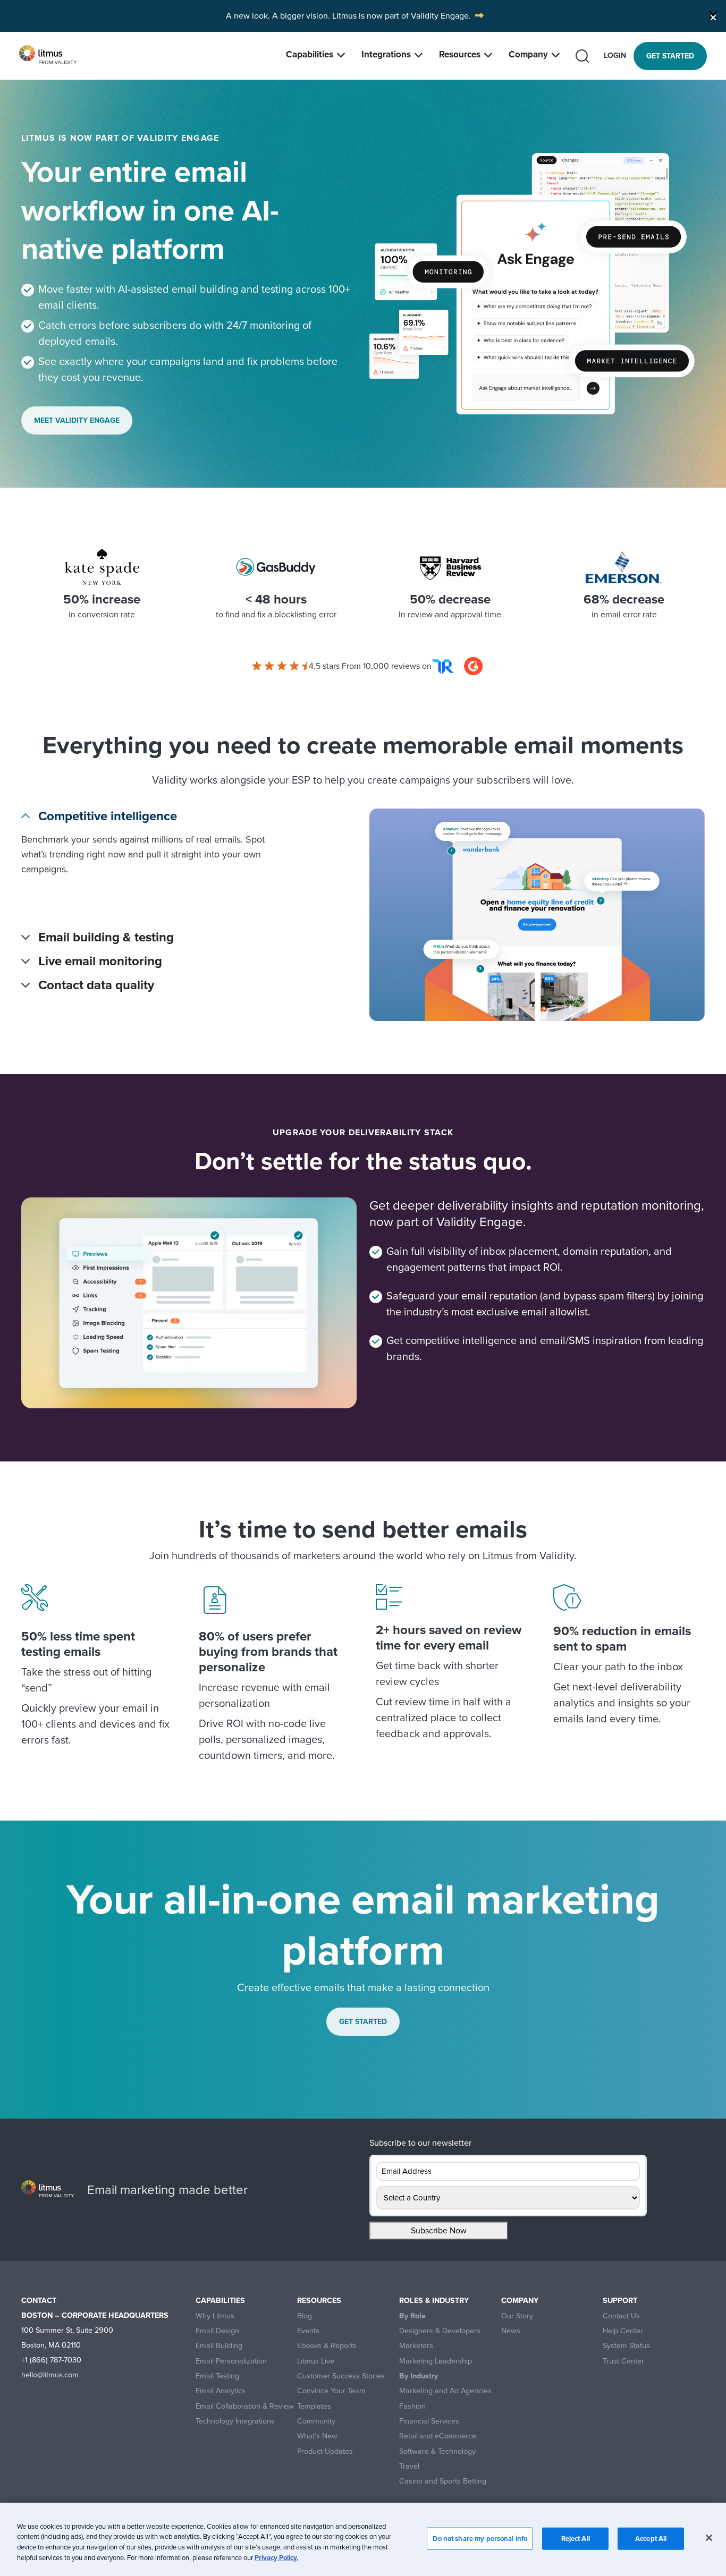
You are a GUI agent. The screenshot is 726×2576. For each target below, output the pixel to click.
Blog (305, 2316)
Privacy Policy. (276, 2557)
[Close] (713, 15)
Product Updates (325, 2451)
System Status (626, 2346)
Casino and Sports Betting (443, 2481)
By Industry (419, 2376)
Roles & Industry (434, 2301)
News (511, 2331)
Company (528, 54)
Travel (409, 2466)
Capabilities (310, 54)
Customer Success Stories (341, 2376)
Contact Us (621, 2316)
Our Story (517, 2316)
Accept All (651, 2539)
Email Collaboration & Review (245, 2406)
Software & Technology (437, 2451)
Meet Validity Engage (77, 420)
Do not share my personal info (480, 2539)
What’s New (317, 2436)
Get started (670, 56)
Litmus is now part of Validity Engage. (402, 16)
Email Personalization (231, 2361)
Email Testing (217, 2376)
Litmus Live (316, 2361)
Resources (460, 54)
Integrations (386, 54)
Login (615, 56)
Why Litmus (215, 2316)
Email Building (219, 2346)
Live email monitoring (100, 961)
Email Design (217, 2331)
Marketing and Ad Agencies (445, 2391)
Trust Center (623, 2361)
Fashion (412, 2406)
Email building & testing (106, 937)
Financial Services (429, 2421)
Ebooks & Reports (327, 2346)
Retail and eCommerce (438, 2436)
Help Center (623, 2331)
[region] (363, 2539)
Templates (314, 2406)
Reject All (576, 2539)
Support (620, 2301)
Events (308, 2331)
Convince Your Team (331, 2391)
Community (316, 2421)
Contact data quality (96, 985)
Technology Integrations (235, 2421)
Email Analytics (221, 2391)
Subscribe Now (439, 2230)
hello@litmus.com (50, 2375)
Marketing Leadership (436, 2361)
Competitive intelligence (108, 816)
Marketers (416, 2346)
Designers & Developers (440, 2331)
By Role (412, 2316)
